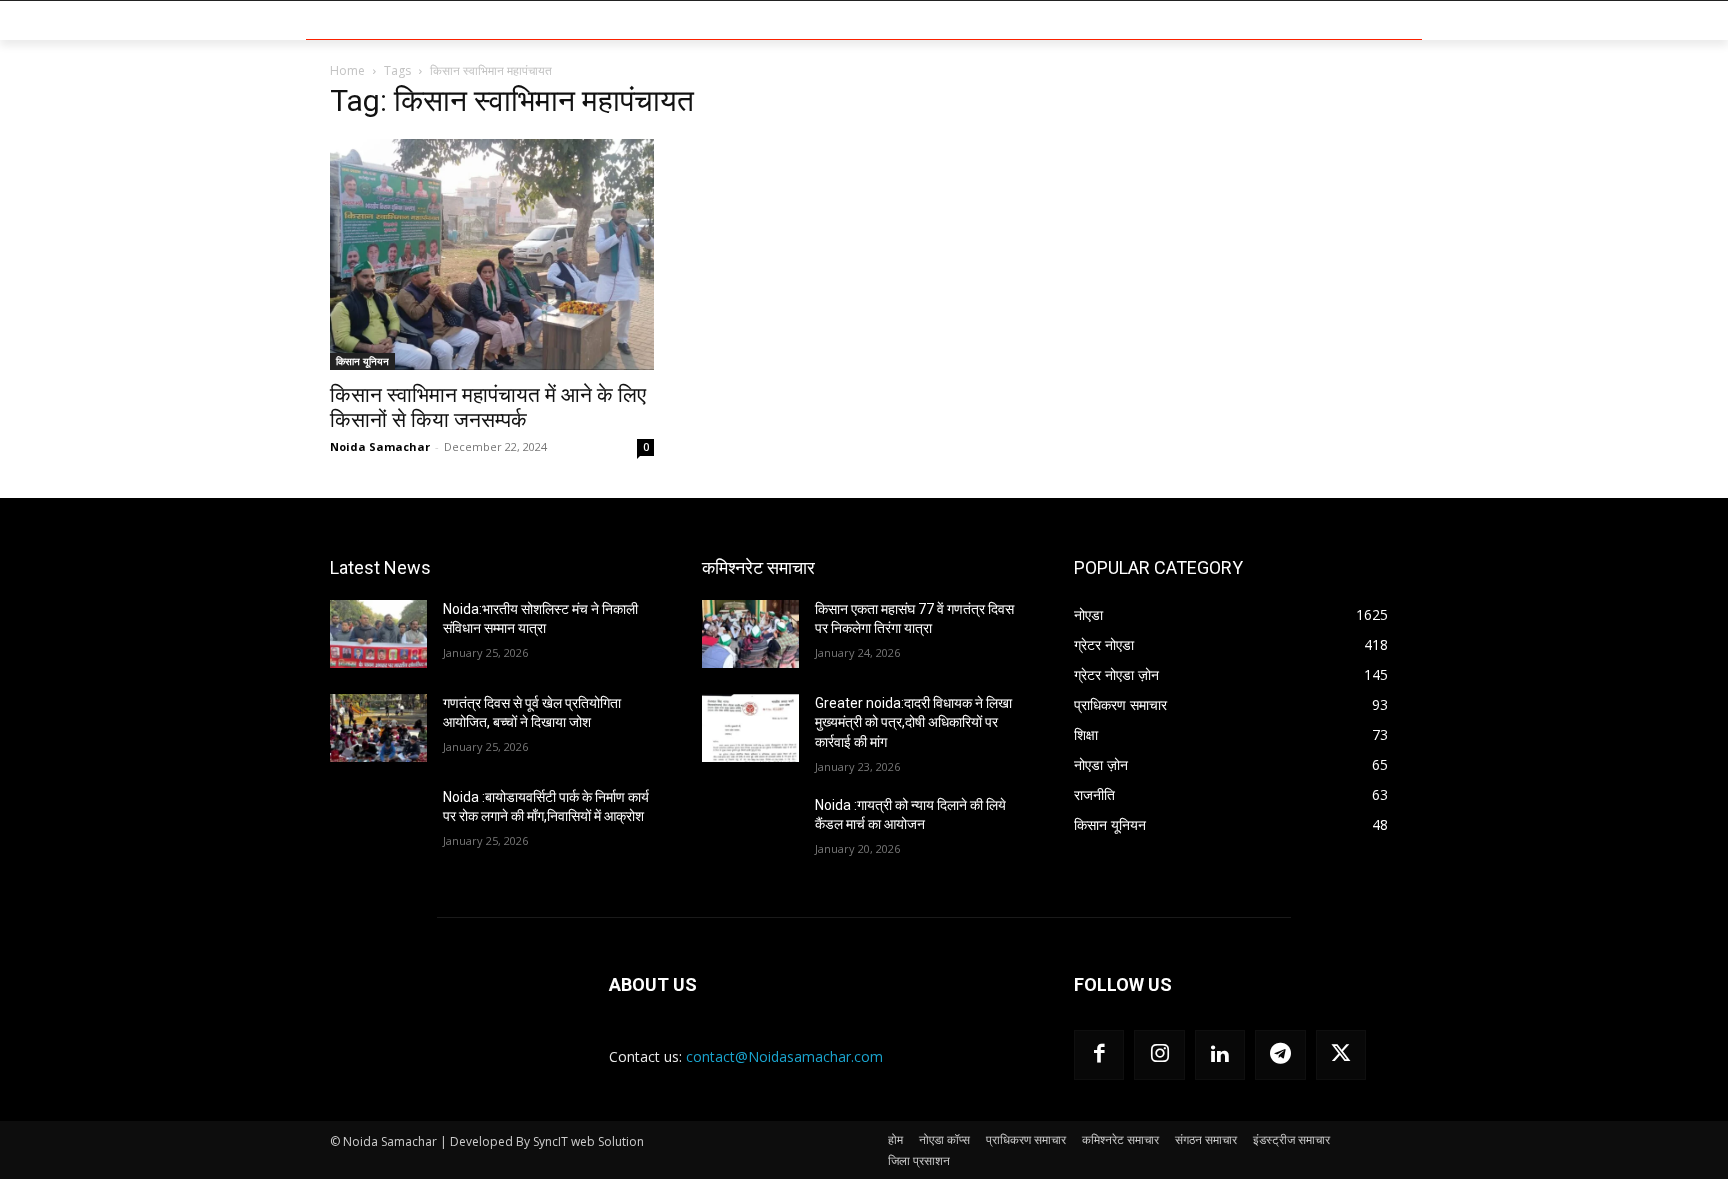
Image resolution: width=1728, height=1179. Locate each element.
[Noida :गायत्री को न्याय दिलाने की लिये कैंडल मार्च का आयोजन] (750, 830)
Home (347, 70)
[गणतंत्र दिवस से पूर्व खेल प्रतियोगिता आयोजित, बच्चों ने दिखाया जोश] (378, 728)
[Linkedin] (1220, 1055)
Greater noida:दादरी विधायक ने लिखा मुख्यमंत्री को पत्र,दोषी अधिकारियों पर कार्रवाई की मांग (913, 722)
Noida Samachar (380, 446)
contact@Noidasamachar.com (784, 1056)
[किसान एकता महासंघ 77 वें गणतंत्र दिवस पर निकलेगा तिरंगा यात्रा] (750, 634)
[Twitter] (1341, 1055)
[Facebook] (1099, 1055)
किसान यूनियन (362, 361)
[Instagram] (1159, 1055)
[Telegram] (1280, 1055)
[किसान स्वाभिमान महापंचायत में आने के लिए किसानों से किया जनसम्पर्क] (492, 254)
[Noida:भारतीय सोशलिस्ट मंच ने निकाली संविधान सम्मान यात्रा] (378, 634)
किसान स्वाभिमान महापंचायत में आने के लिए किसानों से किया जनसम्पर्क (488, 407)
